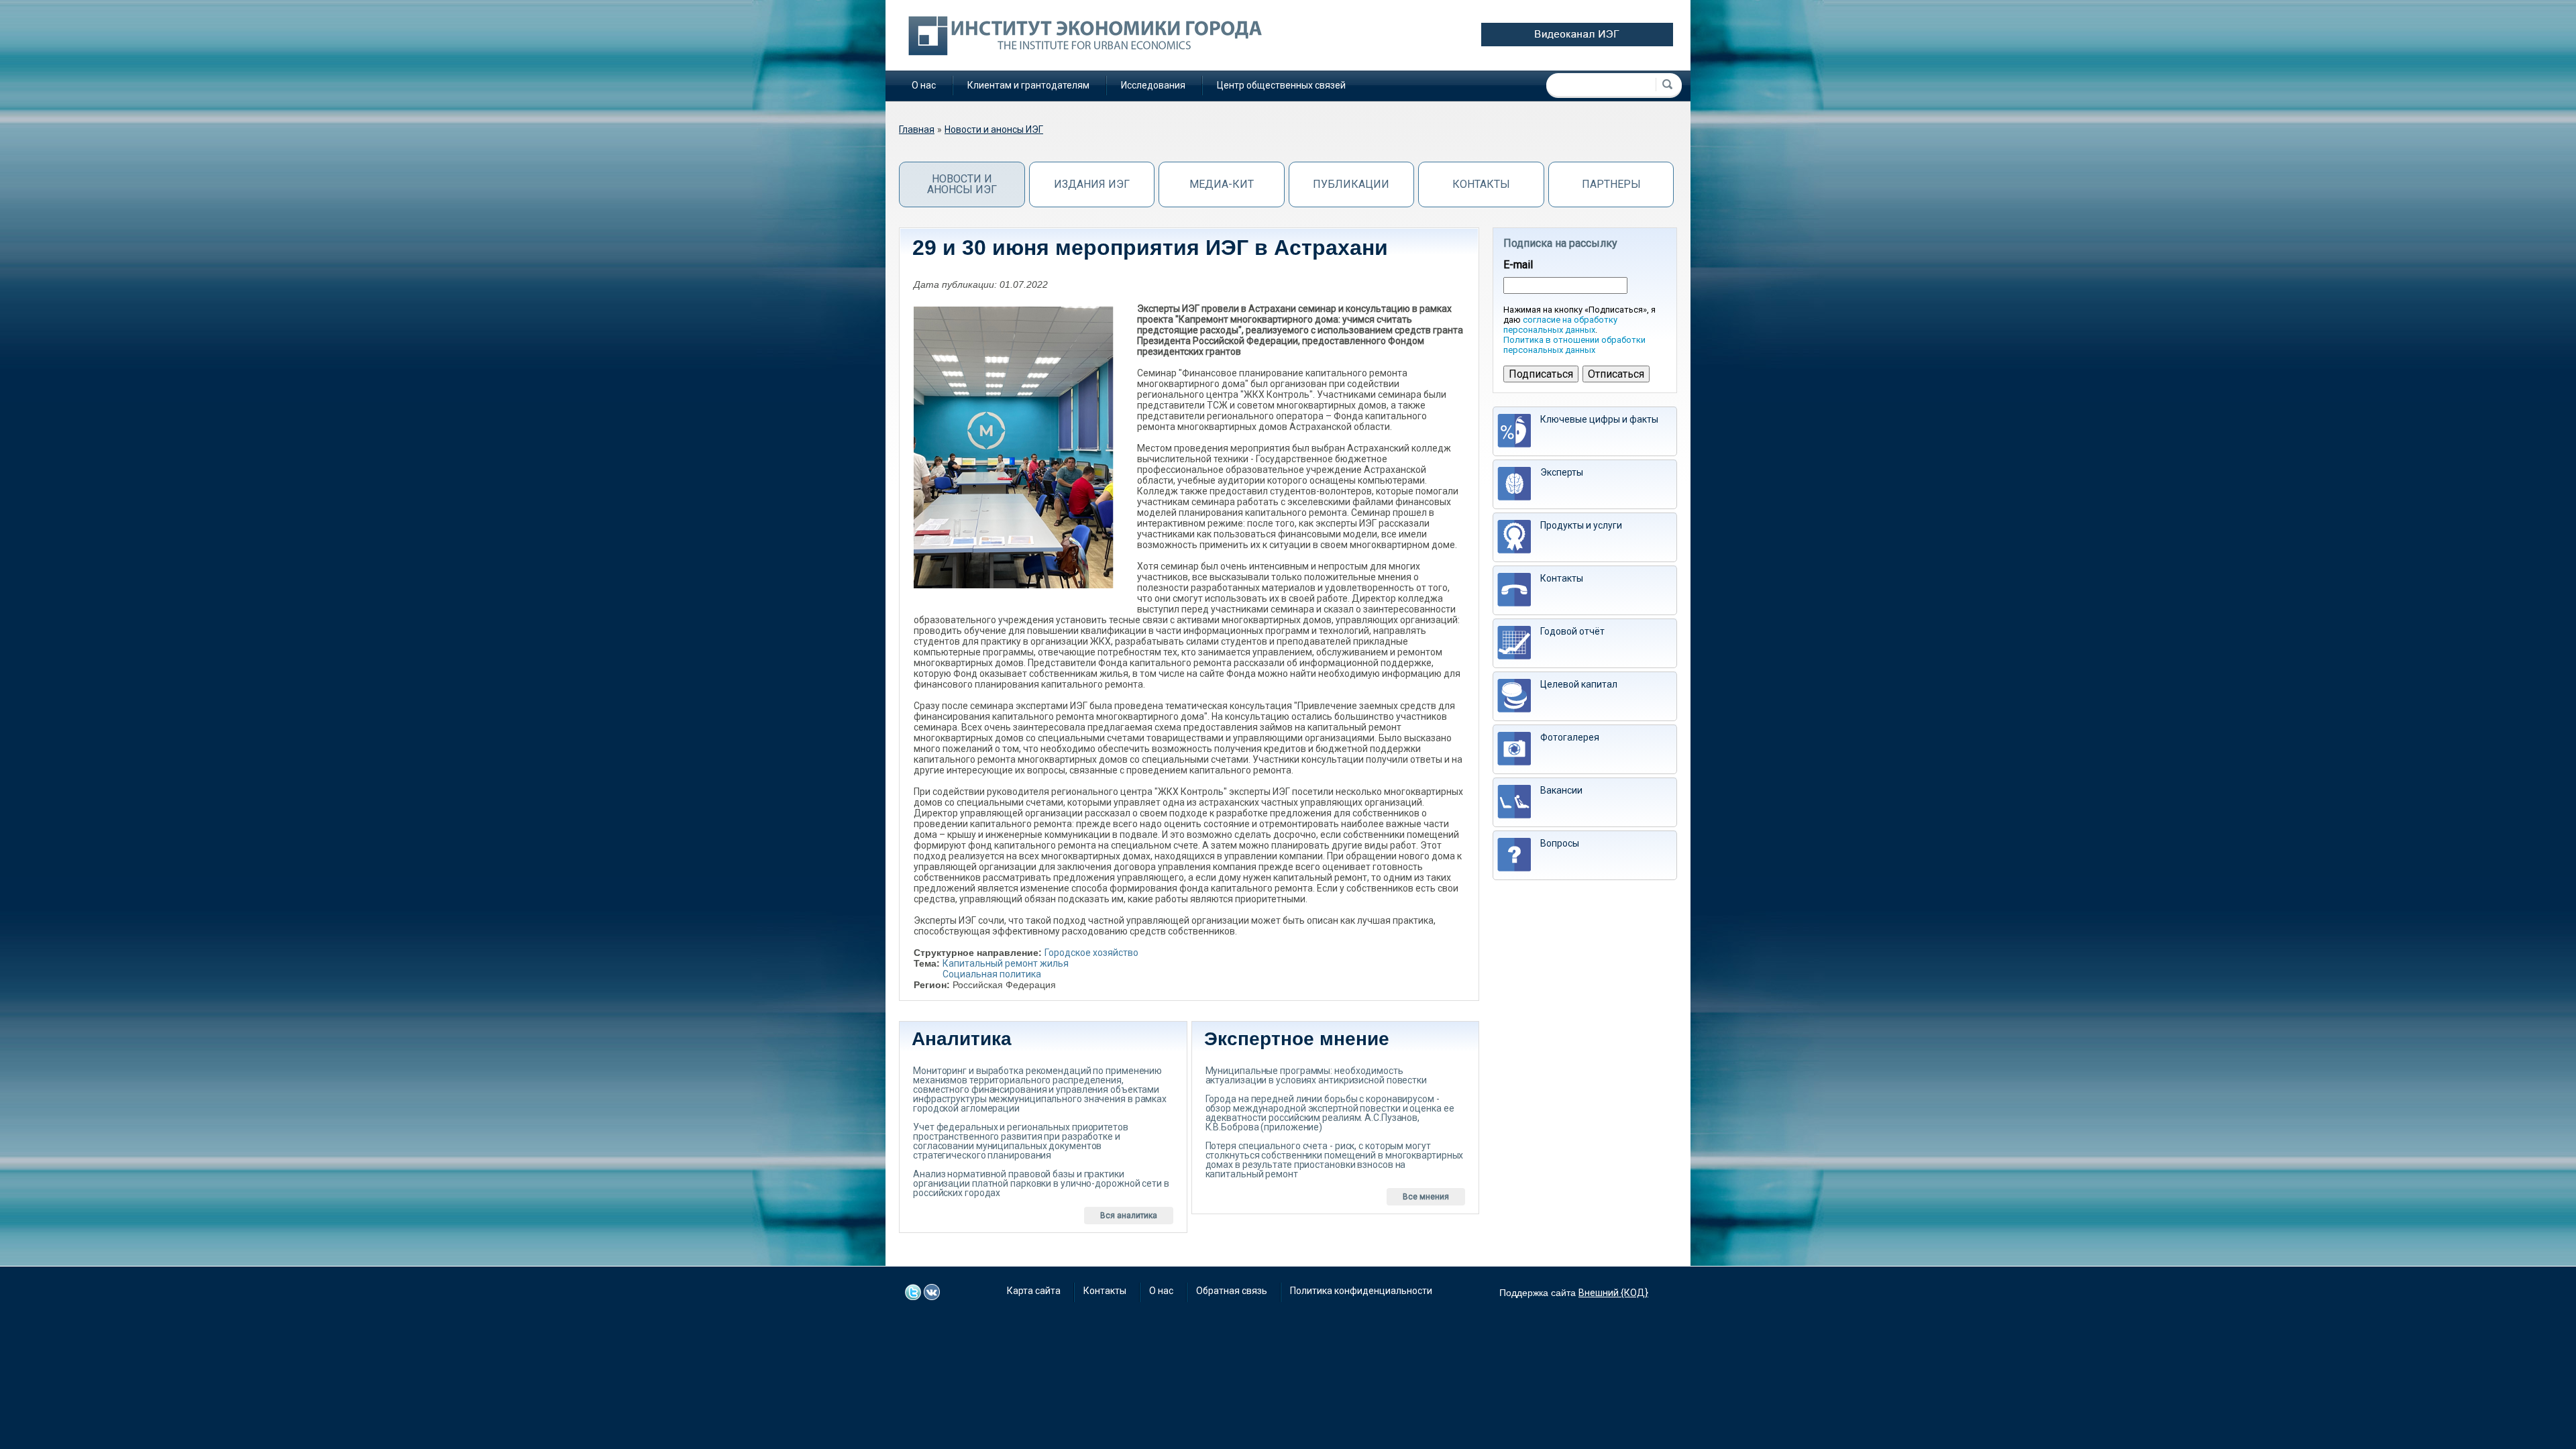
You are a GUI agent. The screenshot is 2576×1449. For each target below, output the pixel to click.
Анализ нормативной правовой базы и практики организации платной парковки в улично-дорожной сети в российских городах (1041, 1183)
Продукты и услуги (1581, 525)
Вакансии (1561, 790)
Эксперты (1562, 472)
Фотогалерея (1570, 737)
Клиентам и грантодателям (1028, 85)
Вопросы (1560, 843)
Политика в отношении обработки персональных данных (1574, 345)
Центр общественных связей (1281, 85)
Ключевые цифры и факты (1599, 419)
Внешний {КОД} (1613, 1293)
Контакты (1481, 184)
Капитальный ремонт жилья (1006, 963)
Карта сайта (1034, 1291)
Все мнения (1426, 1197)
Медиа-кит (1222, 184)
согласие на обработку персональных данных (1560, 325)
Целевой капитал (1579, 684)
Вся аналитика (1129, 1216)
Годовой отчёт (1572, 631)
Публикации (1351, 184)
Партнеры (1611, 184)
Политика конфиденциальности (1361, 1291)
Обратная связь (1232, 1291)
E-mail (1518, 265)
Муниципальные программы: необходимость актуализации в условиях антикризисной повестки (1316, 1075)
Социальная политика (992, 974)
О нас (924, 85)
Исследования (1153, 85)
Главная (917, 129)
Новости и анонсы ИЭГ (994, 129)
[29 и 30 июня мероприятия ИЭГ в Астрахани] (1014, 447)
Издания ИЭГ (1092, 184)
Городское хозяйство (1091, 953)
